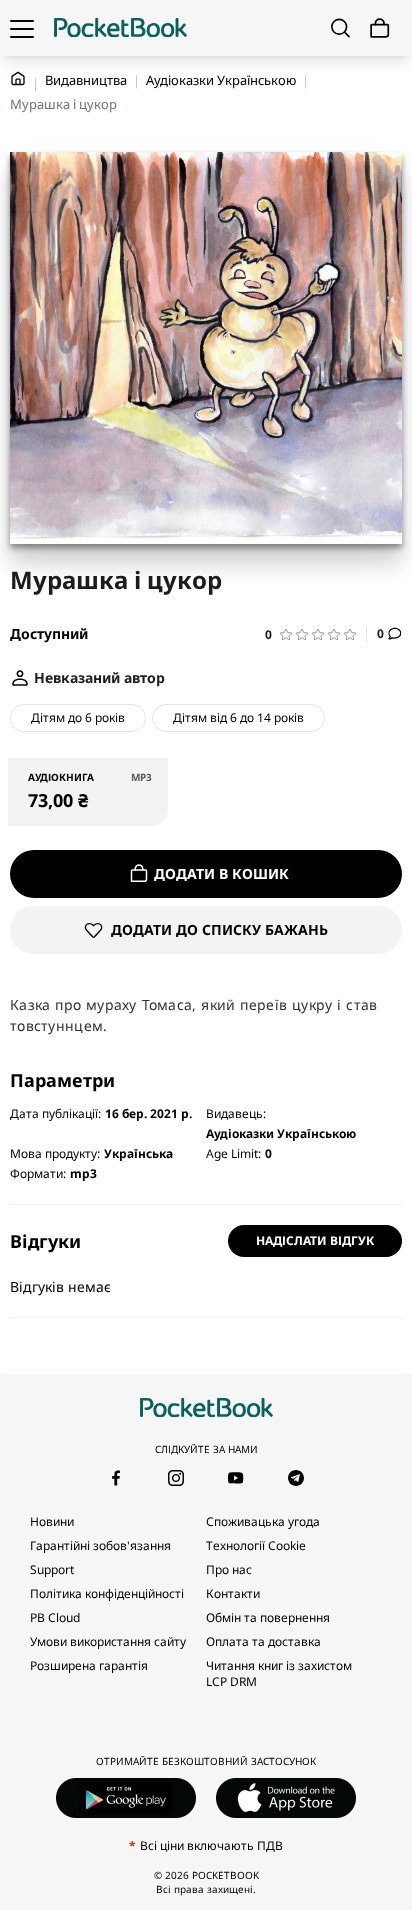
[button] (316, 634)
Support (52, 1569)
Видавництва (86, 80)
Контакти (233, 1593)
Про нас (229, 1569)
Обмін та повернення (268, 1617)
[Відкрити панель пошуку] (340, 28)
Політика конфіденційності (107, 1593)
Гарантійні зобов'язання (100, 1545)
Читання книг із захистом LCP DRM (279, 1673)
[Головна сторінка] (120, 28)
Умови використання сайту (108, 1641)
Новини (52, 1521)
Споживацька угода (263, 1521)
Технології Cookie (256, 1545)
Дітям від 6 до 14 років (238, 717)
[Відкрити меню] (22, 28)
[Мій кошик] (380, 28)
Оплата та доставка (263, 1641)
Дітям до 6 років (78, 717)
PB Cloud (55, 1617)
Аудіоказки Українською (221, 80)
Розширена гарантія (89, 1665)
